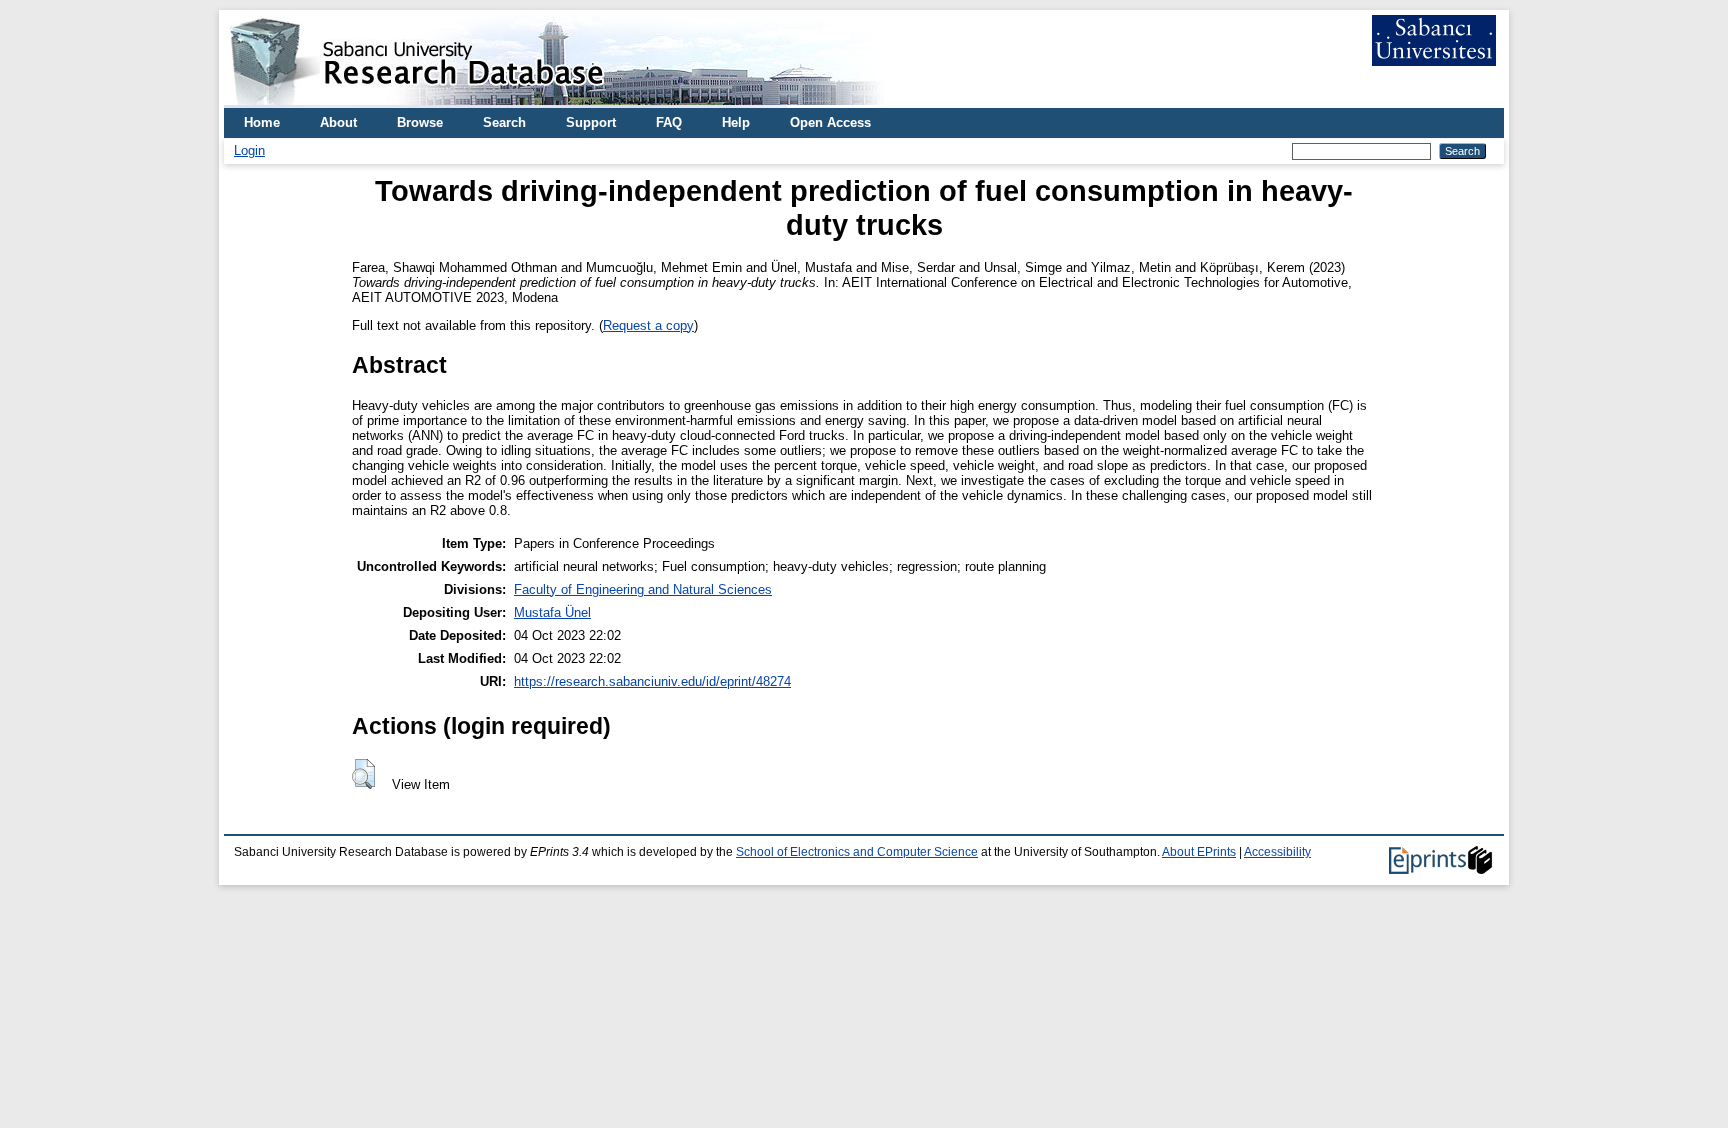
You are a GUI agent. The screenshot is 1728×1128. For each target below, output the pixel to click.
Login (249, 150)
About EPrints (1199, 852)
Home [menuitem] (262, 122)
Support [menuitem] (591, 122)
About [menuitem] (338, 122)
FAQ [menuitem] (669, 122)
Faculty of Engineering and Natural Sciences (643, 589)
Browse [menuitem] (420, 122)
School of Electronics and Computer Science (857, 852)
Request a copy (648, 325)
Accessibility (1277, 852)
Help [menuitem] (736, 122)
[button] (363, 774)
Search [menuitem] (504, 122)
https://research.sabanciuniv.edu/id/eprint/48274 (652, 681)
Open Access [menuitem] (830, 122)
